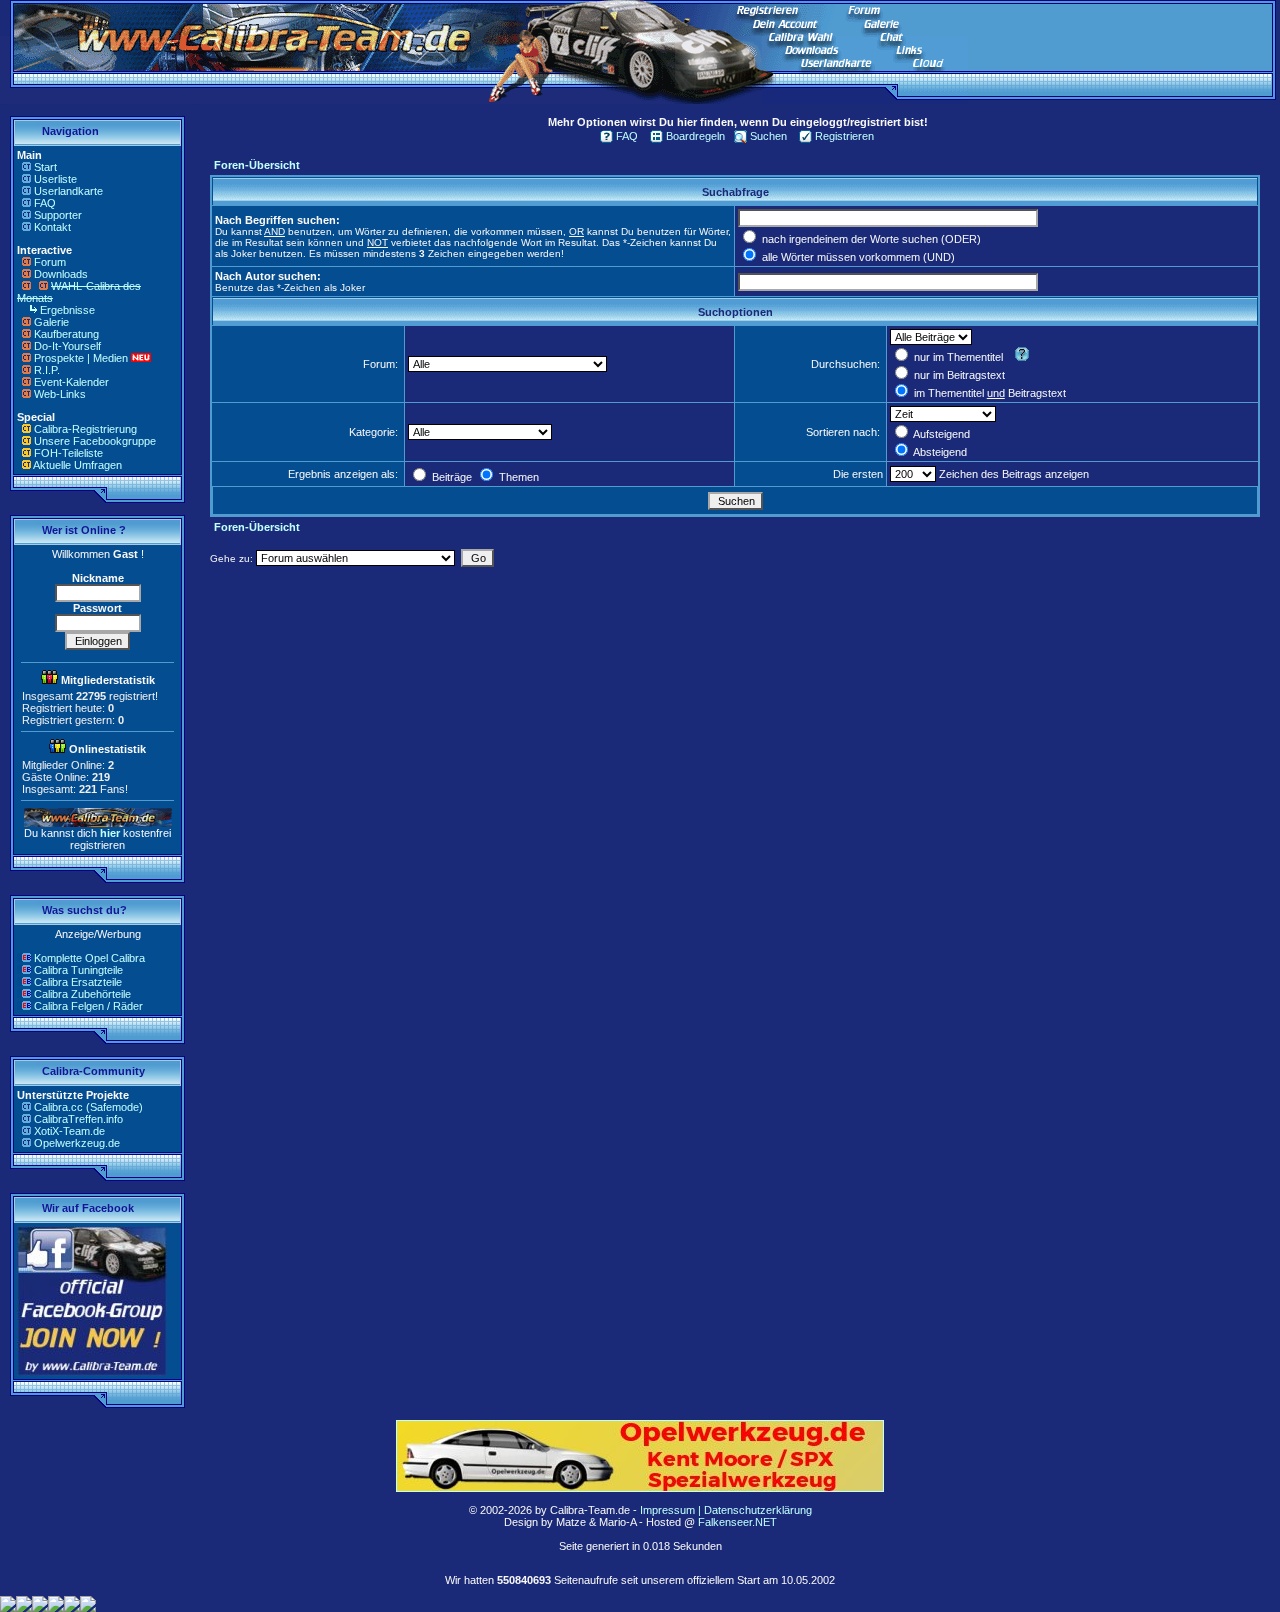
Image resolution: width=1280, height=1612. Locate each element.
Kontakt (52, 227)
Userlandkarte (68, 191)
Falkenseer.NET (737, 1522)
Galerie (51, 322)
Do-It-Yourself (67, 346)
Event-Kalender (71, 382)
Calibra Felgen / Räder (88, 1006)
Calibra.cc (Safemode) (88, 1107)
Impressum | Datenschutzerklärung (726, 1510)
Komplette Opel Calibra (89, 958)
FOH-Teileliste (68, 453)
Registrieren (844, 136)
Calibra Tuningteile (78, 970)
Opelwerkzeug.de (77, 1143)
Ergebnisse (67, 310)
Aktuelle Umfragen (77, 465)
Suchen (768, 136)
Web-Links (60, 394)
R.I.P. (47, 370)
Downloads (61, 274)
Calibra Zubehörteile (82, 994)
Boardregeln (695, 136)
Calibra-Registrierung (85, 429)
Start (45, 167)
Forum (50, 262)
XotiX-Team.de (69, 1131)
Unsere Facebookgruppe (95, 441)
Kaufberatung (66, 334)
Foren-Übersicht (257, 165)
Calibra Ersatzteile (78, 982)
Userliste (55, 179)
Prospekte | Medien (81, 358)
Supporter (58, 215)
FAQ (45, 203)
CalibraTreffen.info (78, 1119)
